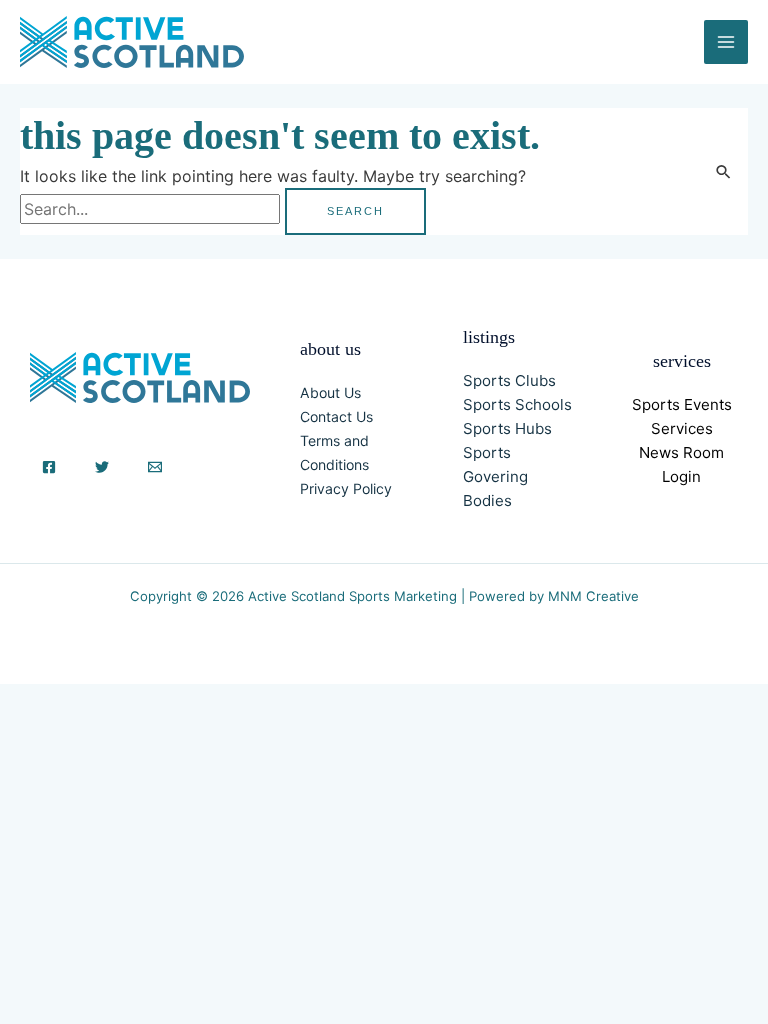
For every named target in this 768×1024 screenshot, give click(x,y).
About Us (330, 392)
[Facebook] (49, 467)
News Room (681, 452)
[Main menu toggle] (726, 42)
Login (681, 476)
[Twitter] (102, 467)
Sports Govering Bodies (495, 476)
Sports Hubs (507, 428)
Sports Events (682, 404)
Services (682, 428)
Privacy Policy (346, 488)
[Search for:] (152, 209)
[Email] (155, 467)
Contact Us (336, 416)
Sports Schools (517, 404)
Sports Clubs (509, 380)
